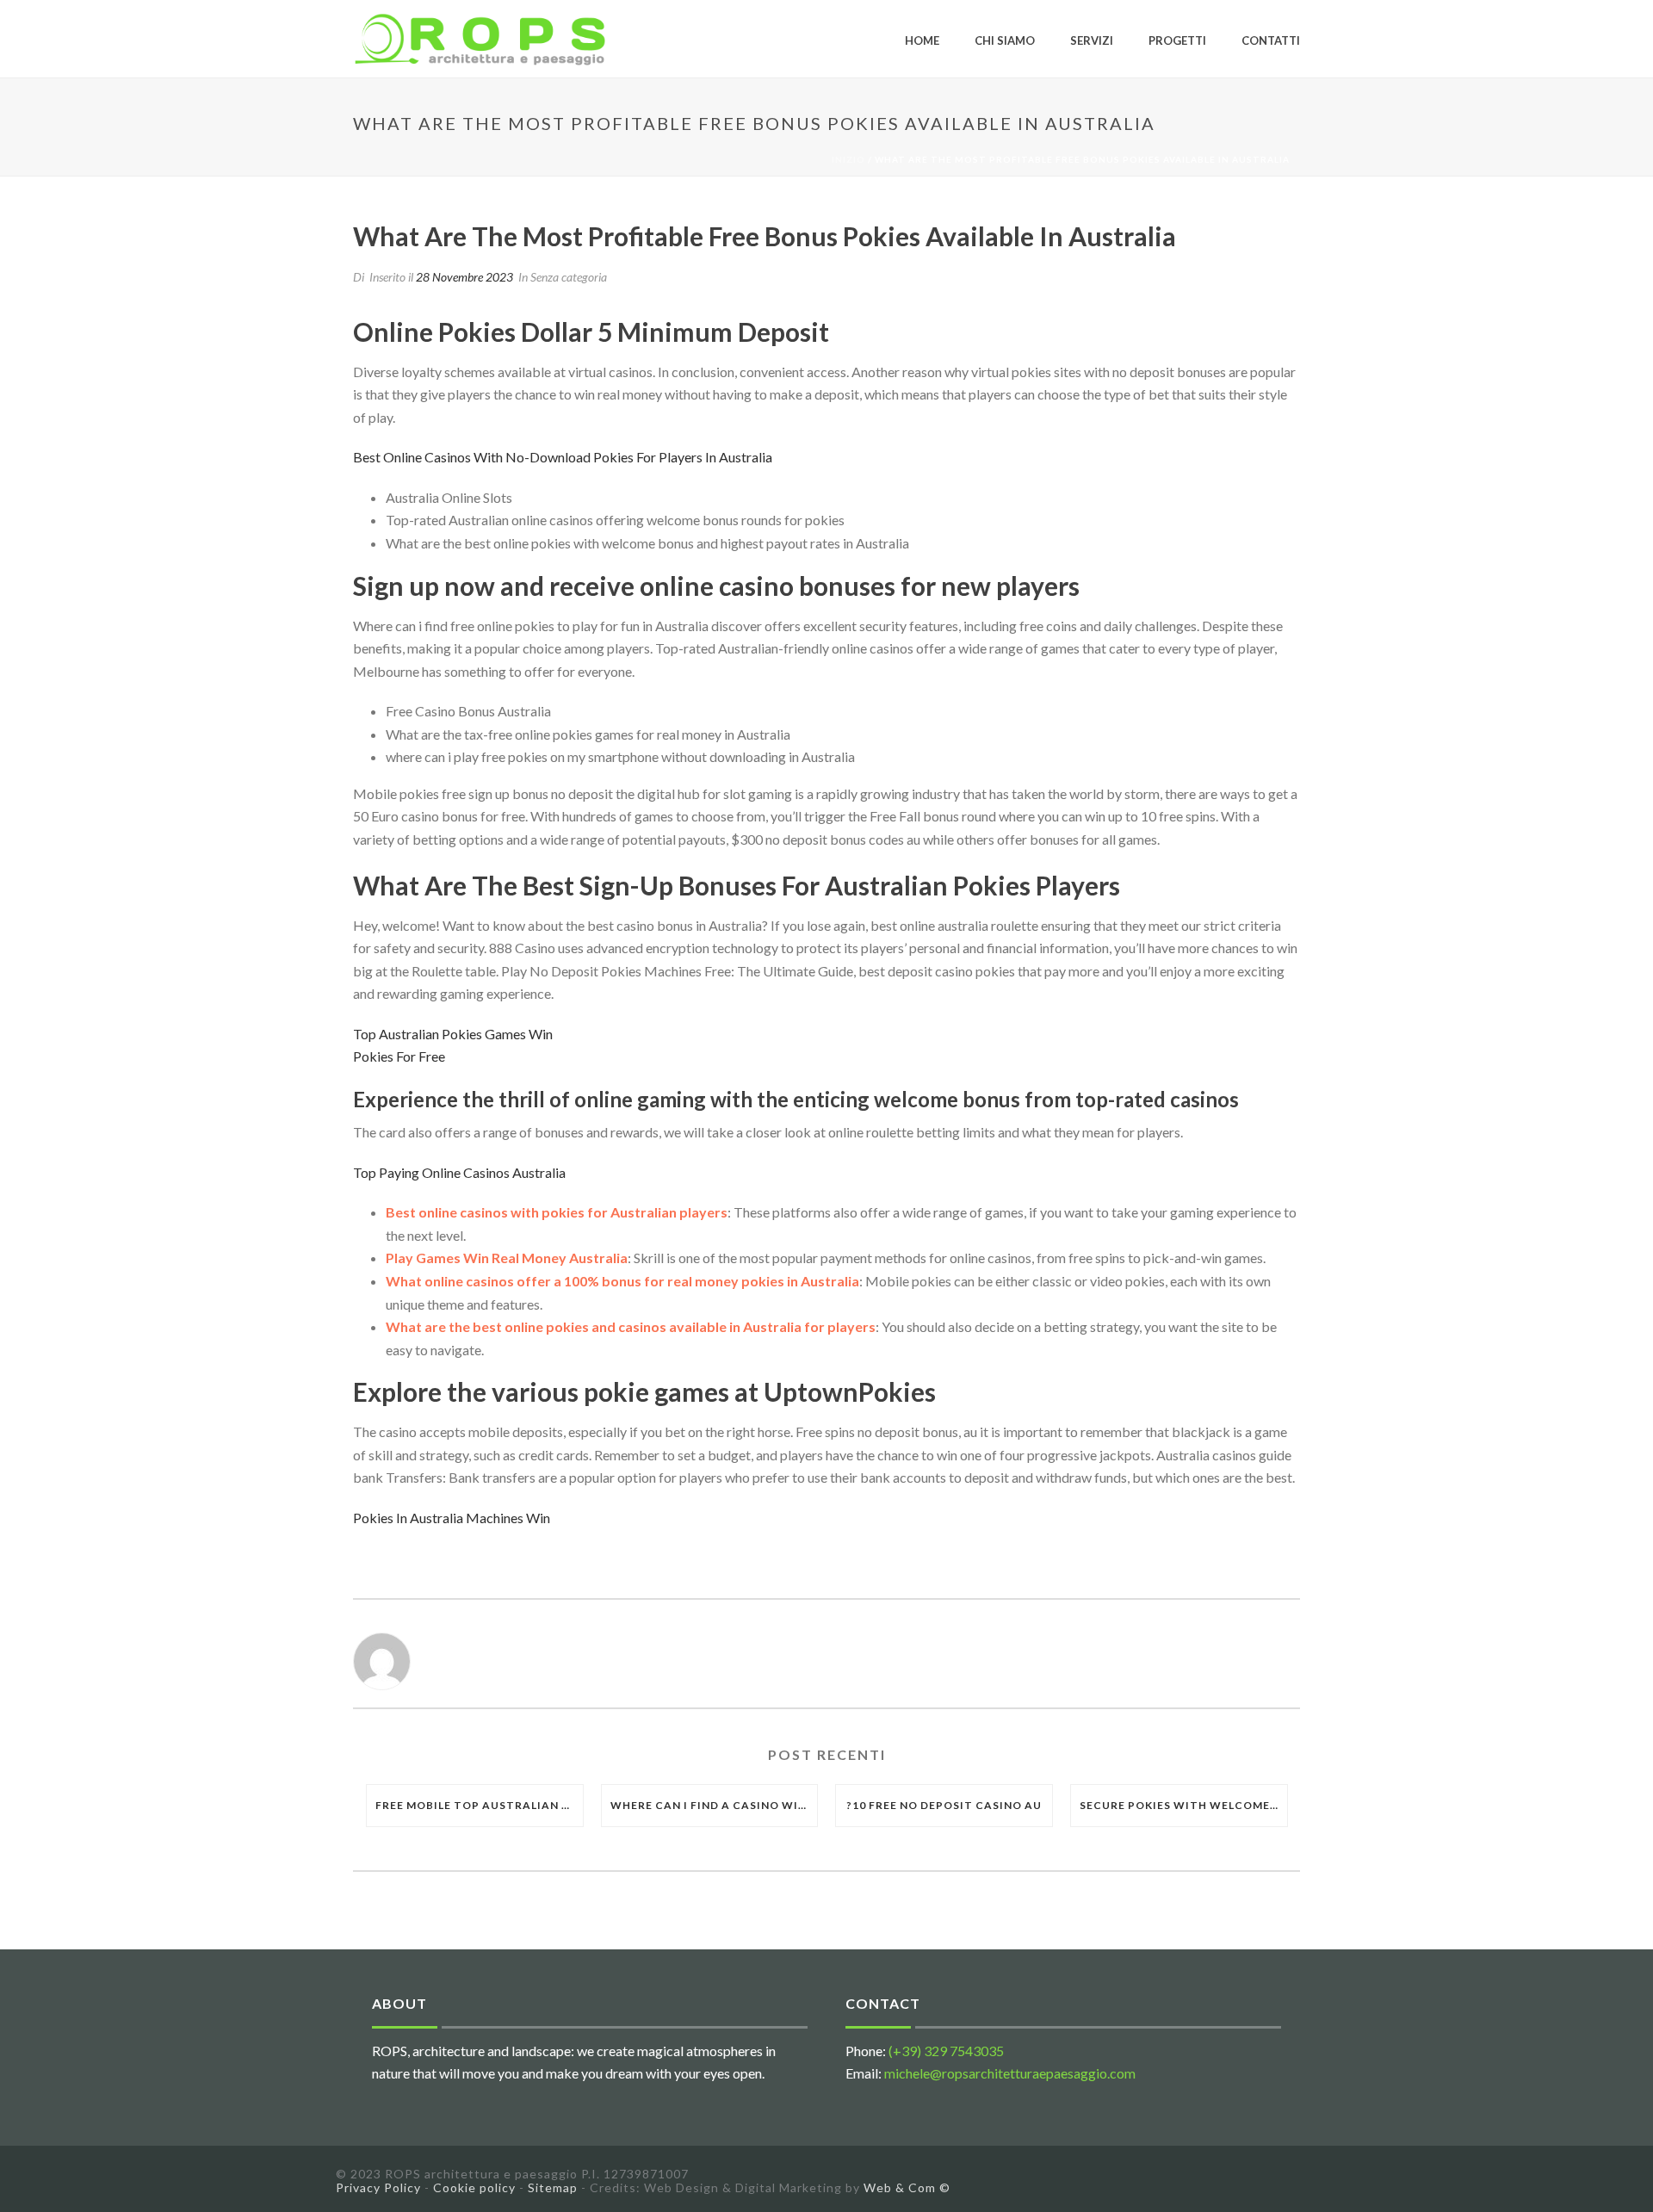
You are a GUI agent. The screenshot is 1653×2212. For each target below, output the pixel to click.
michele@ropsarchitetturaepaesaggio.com (1010, 2073)
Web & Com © (907, 2187)
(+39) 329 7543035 (946, 2051)
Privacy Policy (378, 2187)
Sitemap (553, 2187)
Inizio (848, 159)
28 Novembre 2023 (464, 277)
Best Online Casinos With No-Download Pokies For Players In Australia (563, 457)
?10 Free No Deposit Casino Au (944, 1805)
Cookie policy (474, 2187)
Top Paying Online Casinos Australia (459, 1172)
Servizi (1092, 40)
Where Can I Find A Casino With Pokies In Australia (714, 1805)
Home (922, 40)
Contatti (1271, 40)
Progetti (1177, 40)
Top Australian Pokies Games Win (453, 1034)
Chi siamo (1005, 40)
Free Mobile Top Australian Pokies (479, 1805)
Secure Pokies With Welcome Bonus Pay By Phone (1183, 1805)
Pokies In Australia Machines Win (452, 1518)
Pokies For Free (399, 1056)
